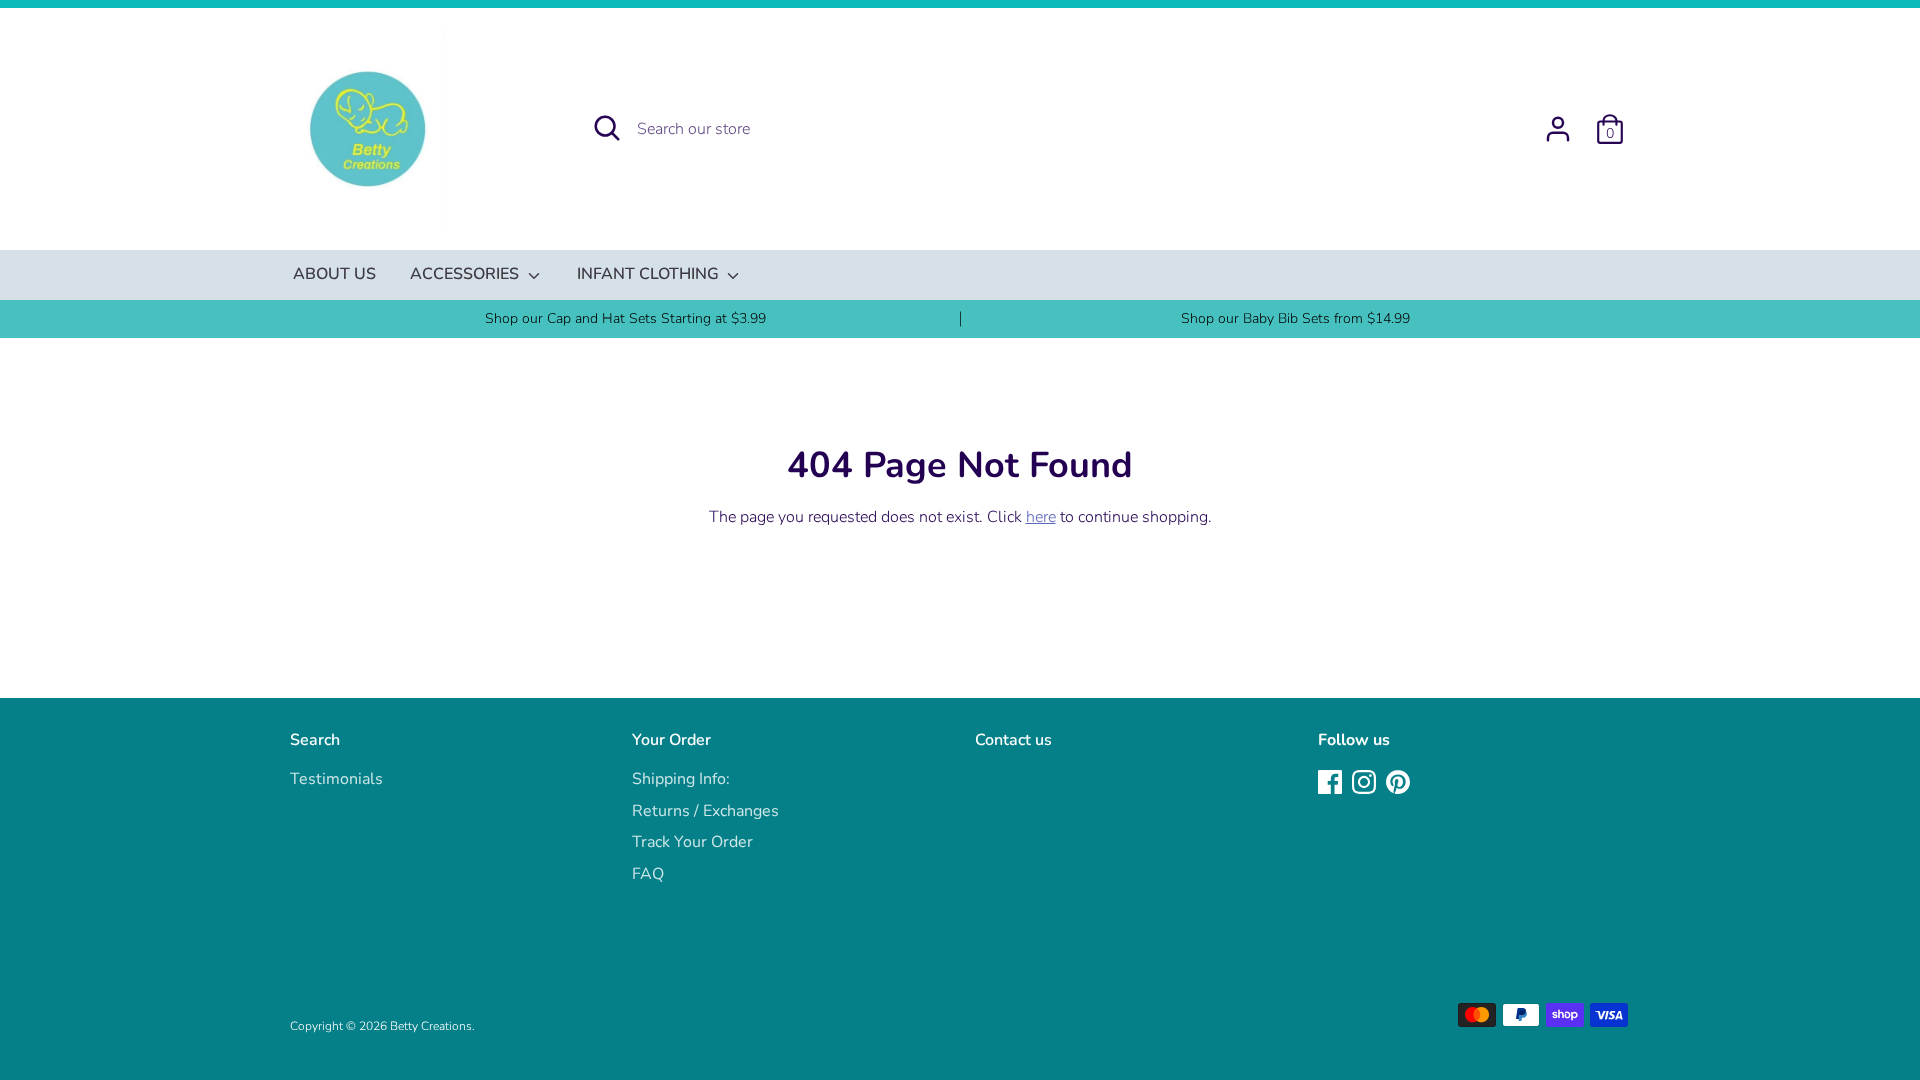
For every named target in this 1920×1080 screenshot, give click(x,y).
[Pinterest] (1400, 784)
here (1041, 517)
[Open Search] (607, 128)
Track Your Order (692, 842)
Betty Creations (431, 1026)
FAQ (648, 874)
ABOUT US (334, 274)
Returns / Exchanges (705, 811)
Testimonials (336, 779)
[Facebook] (1332, 784)
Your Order (671, 740)
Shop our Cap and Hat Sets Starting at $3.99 (625, 318)
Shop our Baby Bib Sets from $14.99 (1295, 318)
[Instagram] (1366, 784)
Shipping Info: (681, 779)
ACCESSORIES (466, 274)
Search (315, 740)
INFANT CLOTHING (650, 274)
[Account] (1558, 121)
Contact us (1013, 740)
